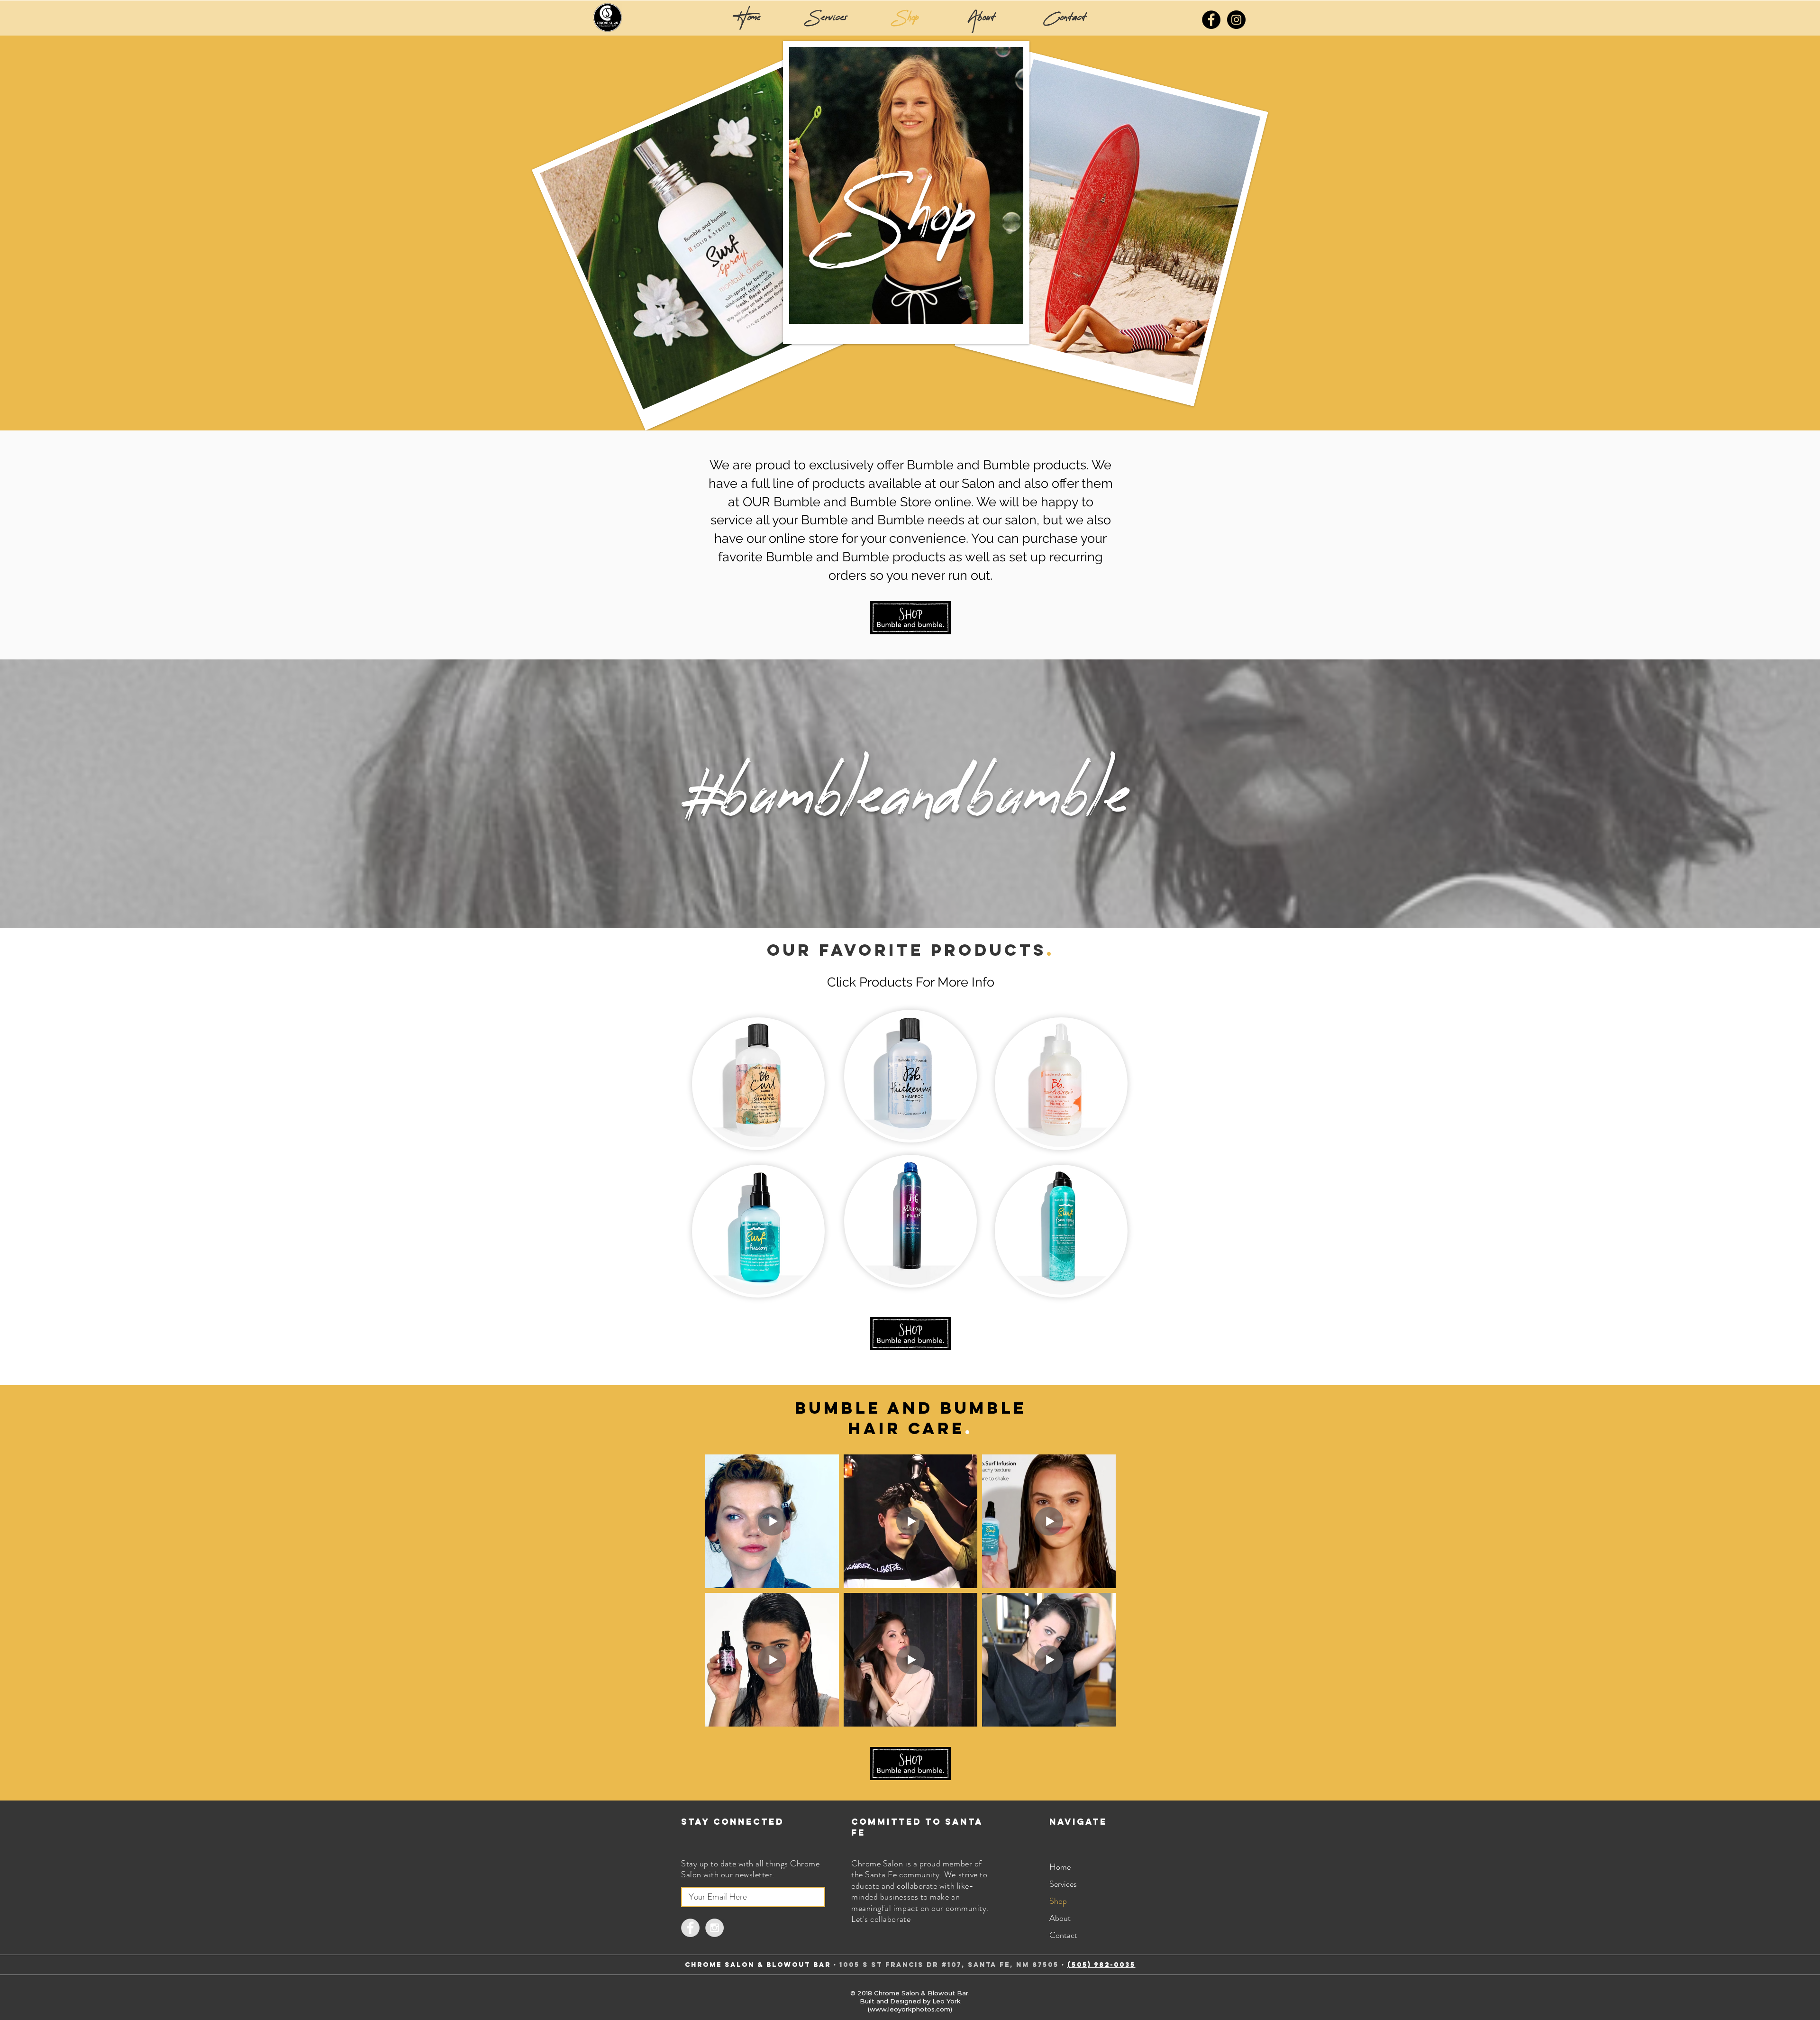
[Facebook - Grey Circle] (690, 1928)
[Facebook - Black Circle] (1211, 20)
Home (1060, 1867)
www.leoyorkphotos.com (910, 2009)
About (1060, 1918)
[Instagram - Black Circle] (1236, 20)
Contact (1063, 1935)
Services (1063, 1884)
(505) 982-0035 (1101, 1965)
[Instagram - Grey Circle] (714, 1928)
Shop (1058, 1901)
